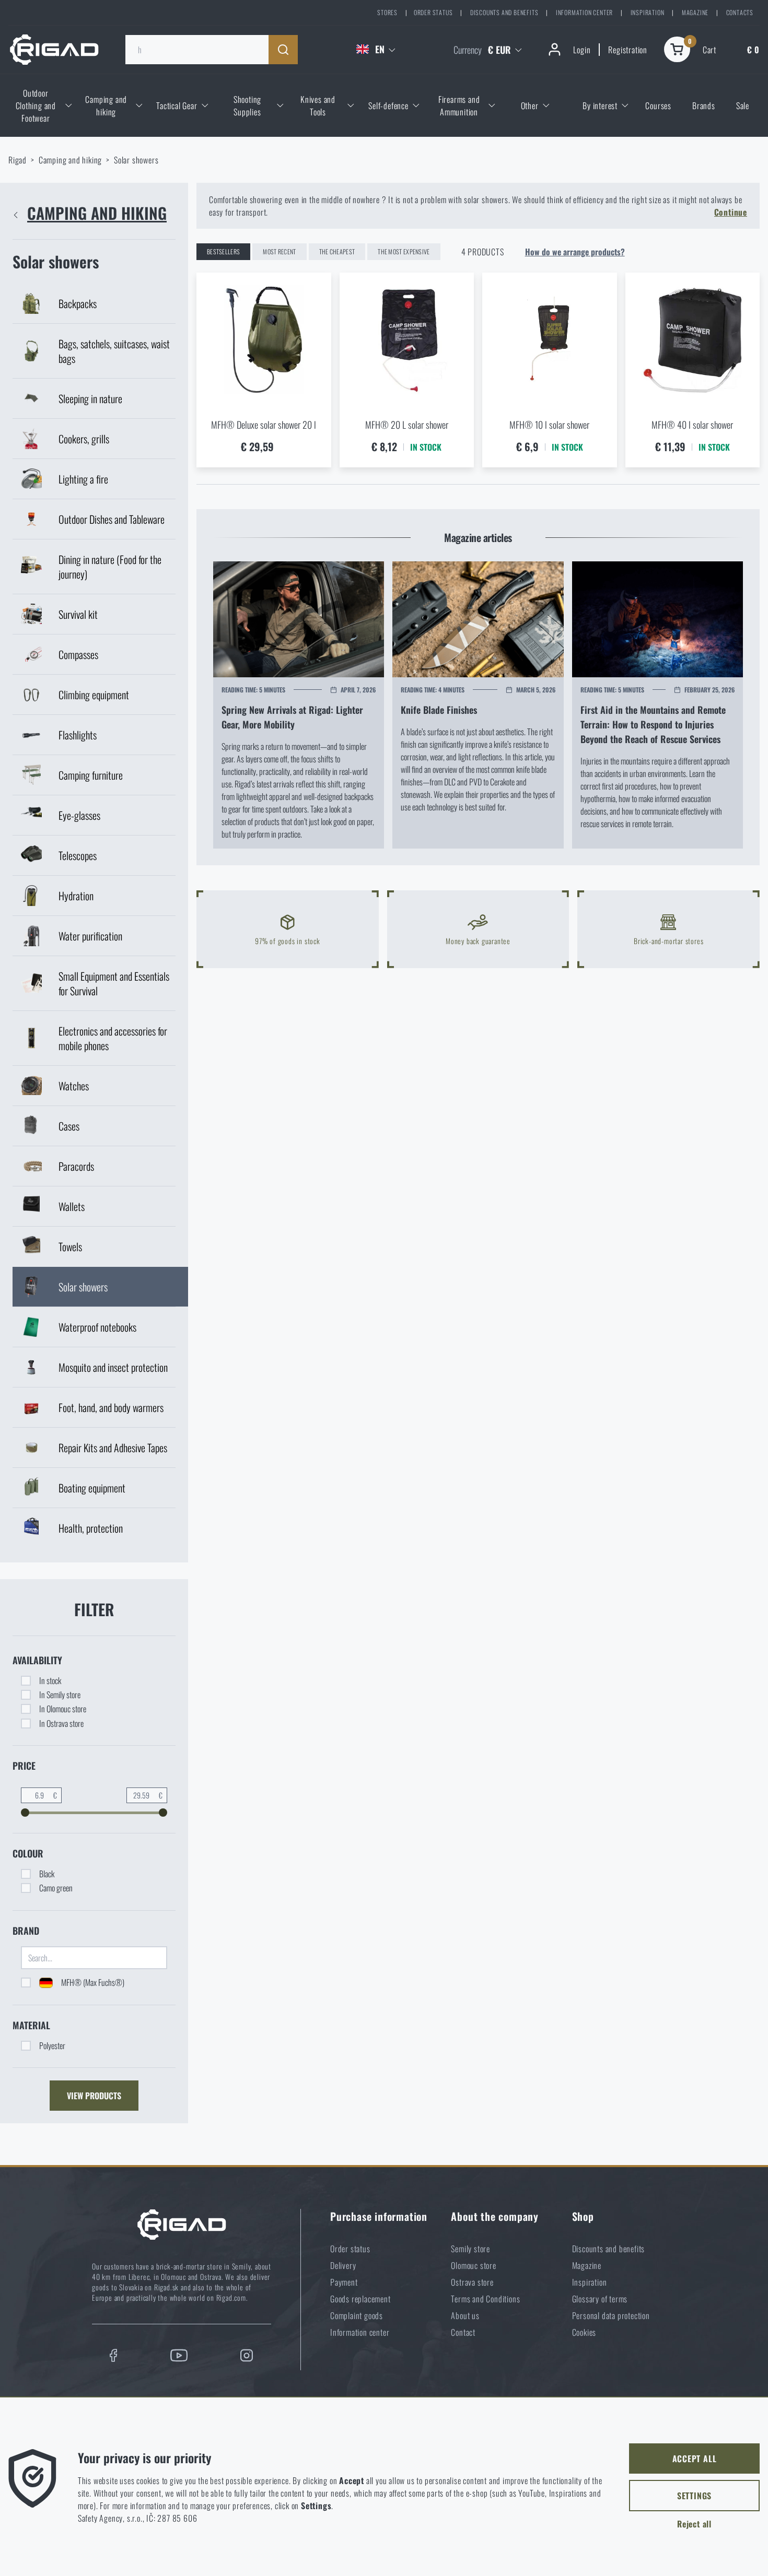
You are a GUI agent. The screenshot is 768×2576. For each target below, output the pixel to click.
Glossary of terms (600, 2299)
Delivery (343, 2265)
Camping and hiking (70, 160)
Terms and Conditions (485, 2299)
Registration (628, 50)
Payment (344, 2282)
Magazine (695, 12)
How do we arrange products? (575, 252)
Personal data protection (611, 2315)
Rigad (18, 160)
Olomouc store (473, 2265)
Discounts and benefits (504, 12)
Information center (584, 12)
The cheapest (337, 251)
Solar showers (136, 160)
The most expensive (404, 251)
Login (582, 50)
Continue (731, 212)
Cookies (584, 2332)
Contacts (740, 12)
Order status (433, 12)
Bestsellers (223, 251)
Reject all (694, 2524)
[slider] (25, 1813)
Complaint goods (357, 2315)
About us (465, 2315)
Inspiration (648, 12)
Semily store (470, 2249)
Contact (463, 2332)
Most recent (279, 251)
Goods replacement (360, 2299)
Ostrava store (472, 2282)
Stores (387, 12)
